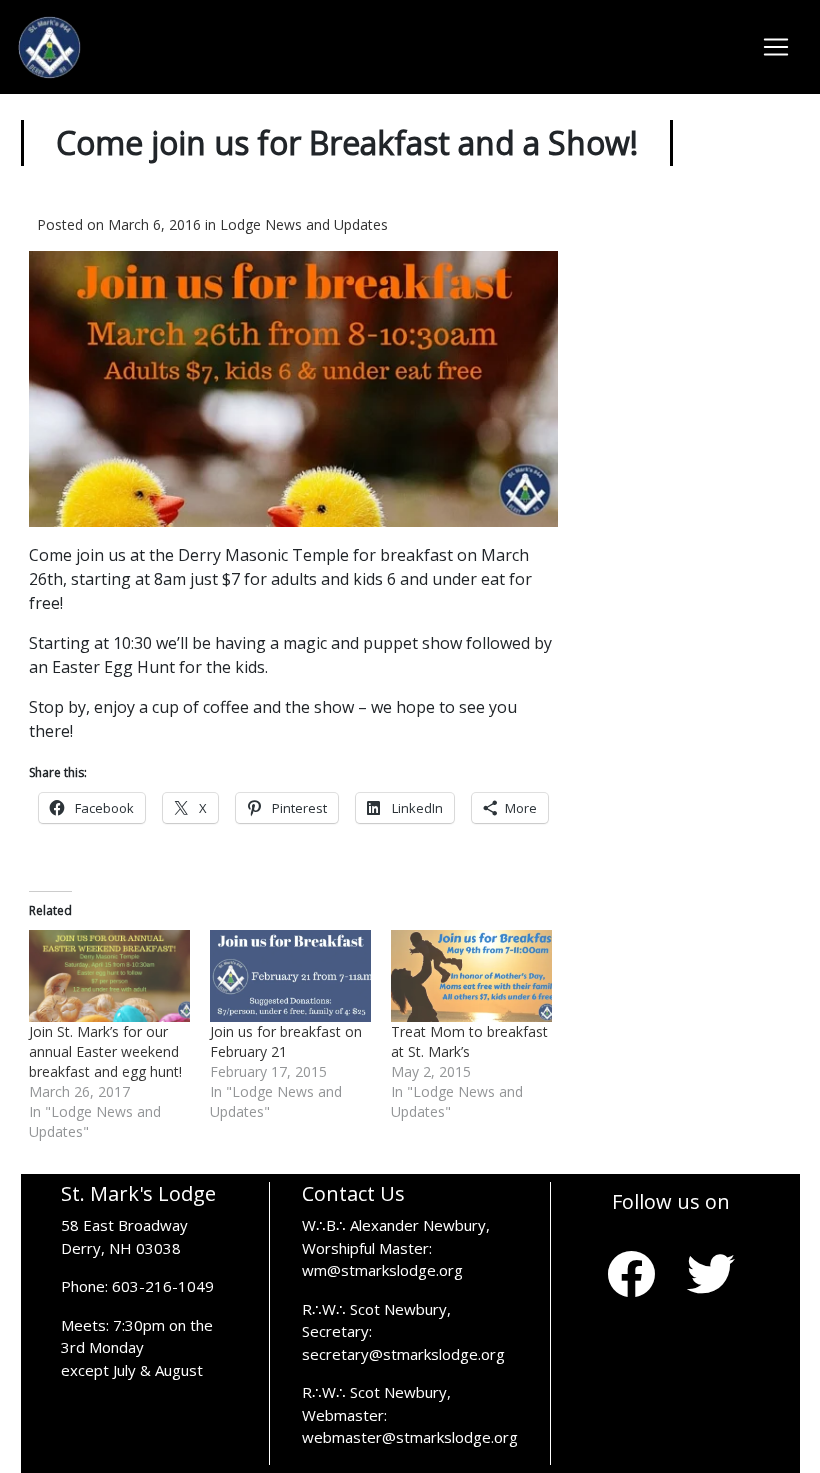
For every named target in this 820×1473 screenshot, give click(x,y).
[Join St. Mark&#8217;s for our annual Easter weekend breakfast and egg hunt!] (109, 976)
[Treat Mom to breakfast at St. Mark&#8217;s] (471, 976)
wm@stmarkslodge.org (382, 1270)
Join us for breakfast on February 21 (286, 1041)
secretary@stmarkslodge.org (403, 1354)
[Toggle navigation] (776, 47)
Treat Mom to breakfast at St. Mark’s (469, 1041)
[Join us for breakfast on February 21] (290, 976)
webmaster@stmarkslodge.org (410, 1437)
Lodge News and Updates (304, 224)
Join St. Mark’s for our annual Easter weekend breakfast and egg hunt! (105, 1051)
